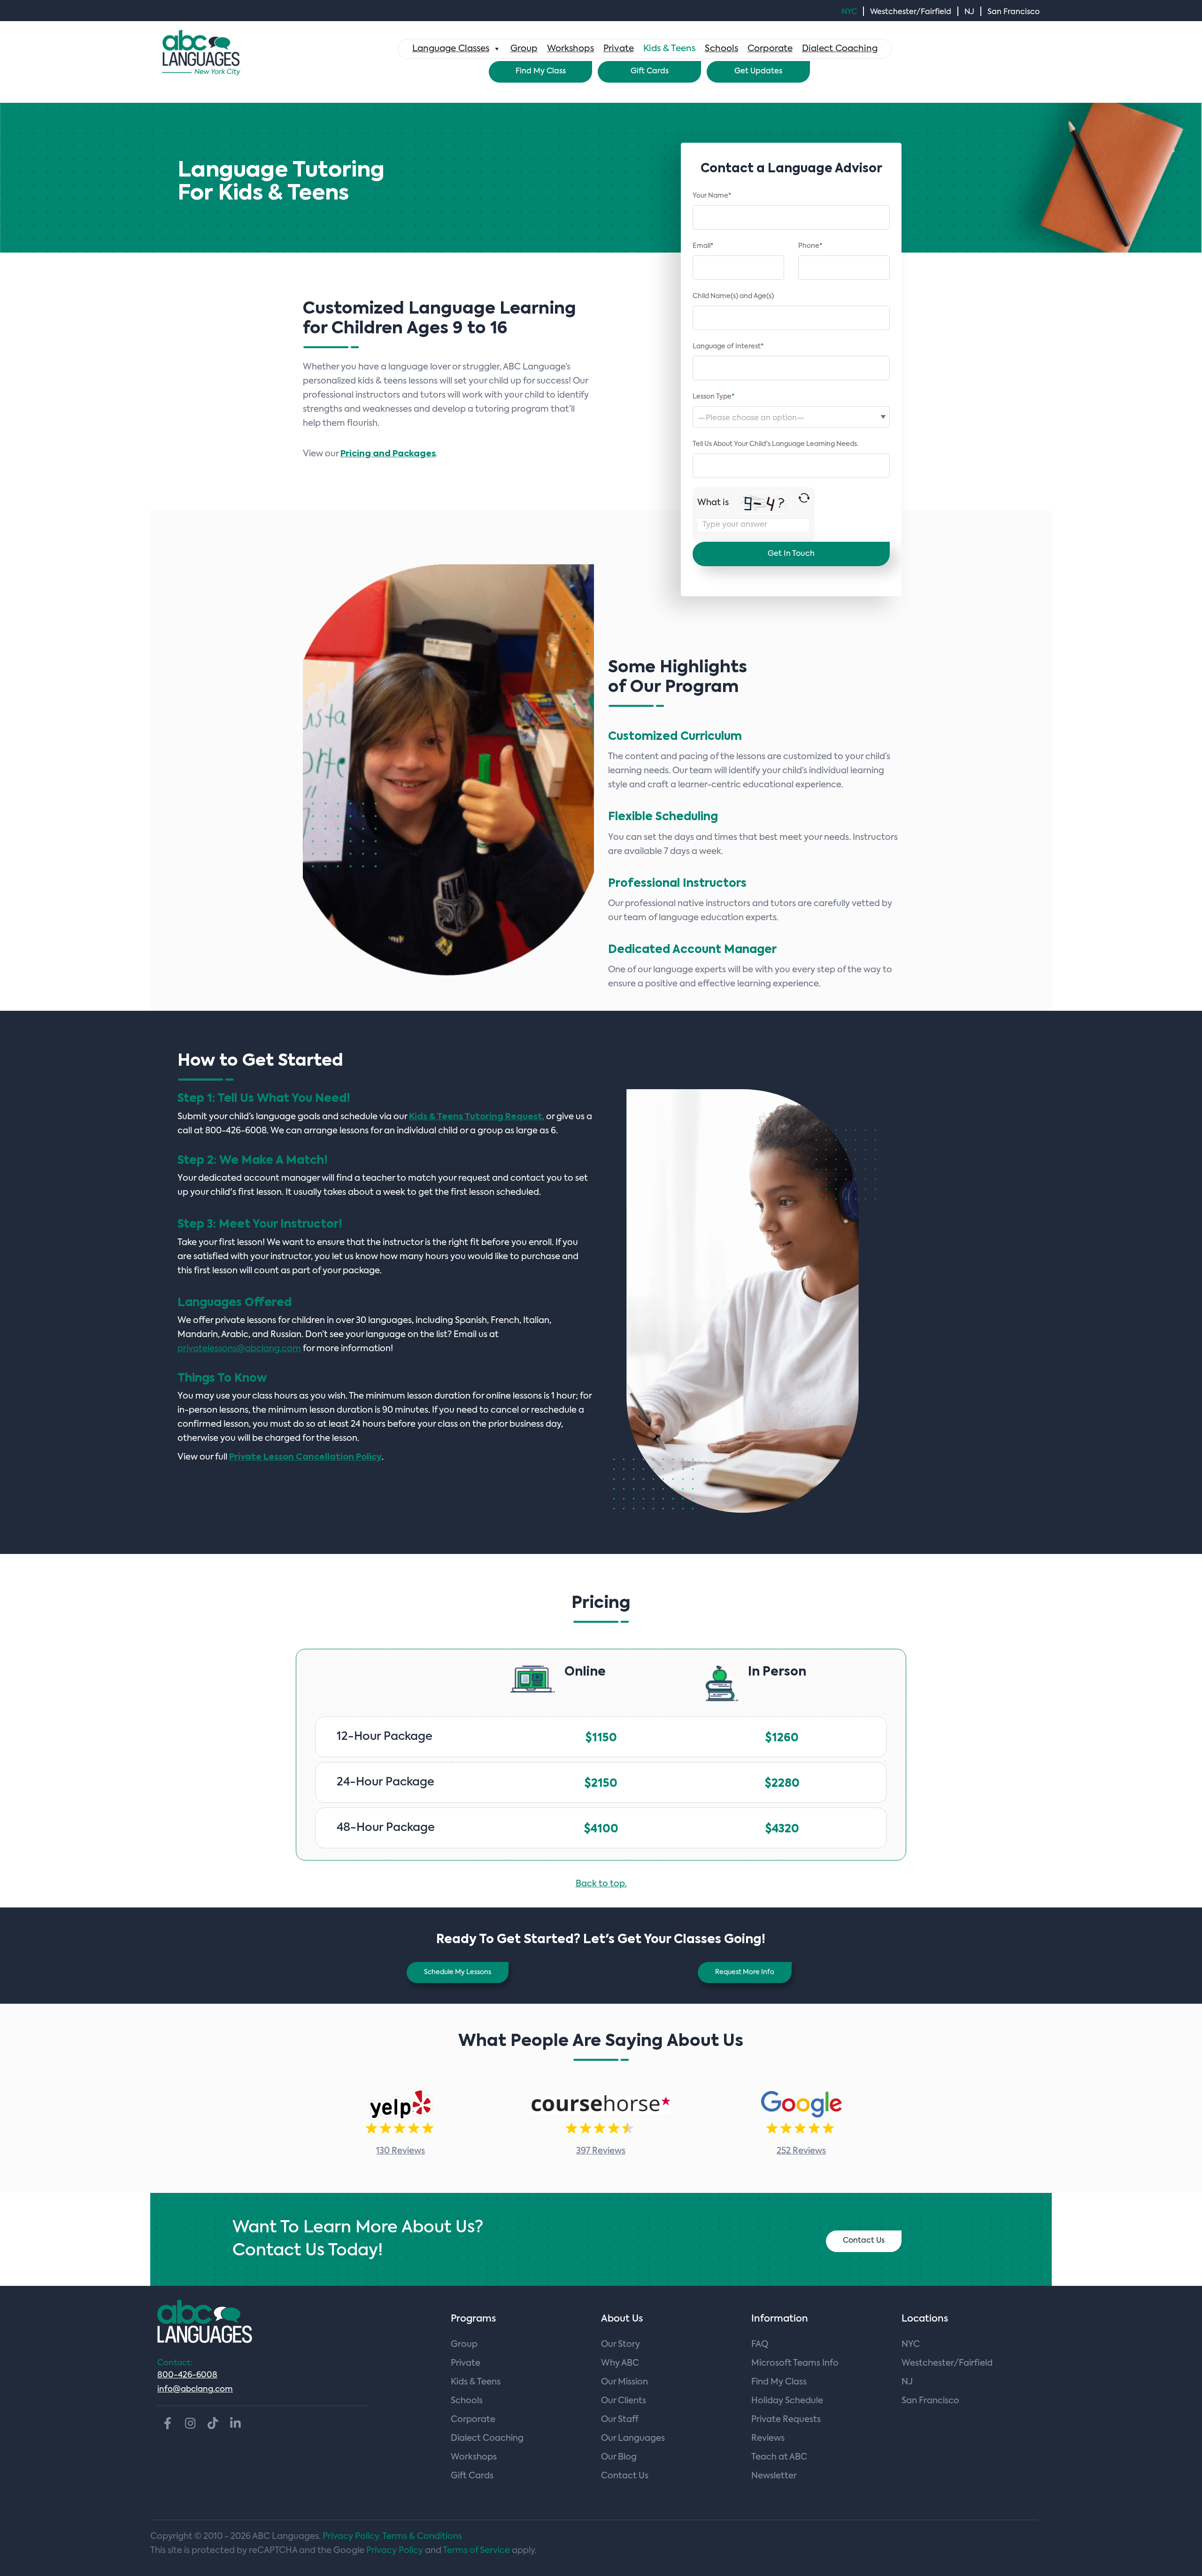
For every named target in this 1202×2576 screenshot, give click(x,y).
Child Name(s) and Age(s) (733, 296)
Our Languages (633, 2438)
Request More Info (745, 1972)
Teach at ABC (779, 2457)
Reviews (768, 2438)
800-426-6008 (187, 2375)
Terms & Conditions (422, 2537)
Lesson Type (713, 397)
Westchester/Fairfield (911, 12)
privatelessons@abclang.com (239, 1349)
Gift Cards (650, 71)
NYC (849, 12)
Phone (810, 246)
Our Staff (620, 2420)
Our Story (620, 2345)
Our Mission (624, 2382)
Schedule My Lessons (458, 1972)
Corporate (770, 49)
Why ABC (620, 2363)
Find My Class (541, 71)
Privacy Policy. (352, 2537)
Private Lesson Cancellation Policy (305, 1457)
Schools (721, 49)
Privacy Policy (395, 2551)
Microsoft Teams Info (795, 2363)
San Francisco (1013, 12)
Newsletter (774, 2476)
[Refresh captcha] (804, 498)
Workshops (570, 49)
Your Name (712, 196)
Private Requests (786, 2420)
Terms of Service (476, 2551)
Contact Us (864, 2241)
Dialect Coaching (840, 49)
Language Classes (451, 49)
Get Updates (758, 71)
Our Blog (619, 2457)
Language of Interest (728, 346)
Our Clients (624, 2401)
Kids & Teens (669, 49)
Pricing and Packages (388, 454)
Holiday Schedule (787, 2401)
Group (524, 49)
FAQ (760, 2345)
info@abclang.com (195, 2389)
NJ (969, 12)
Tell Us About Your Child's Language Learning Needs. (775, 444)
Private (619, 49)
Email (703, 246)
